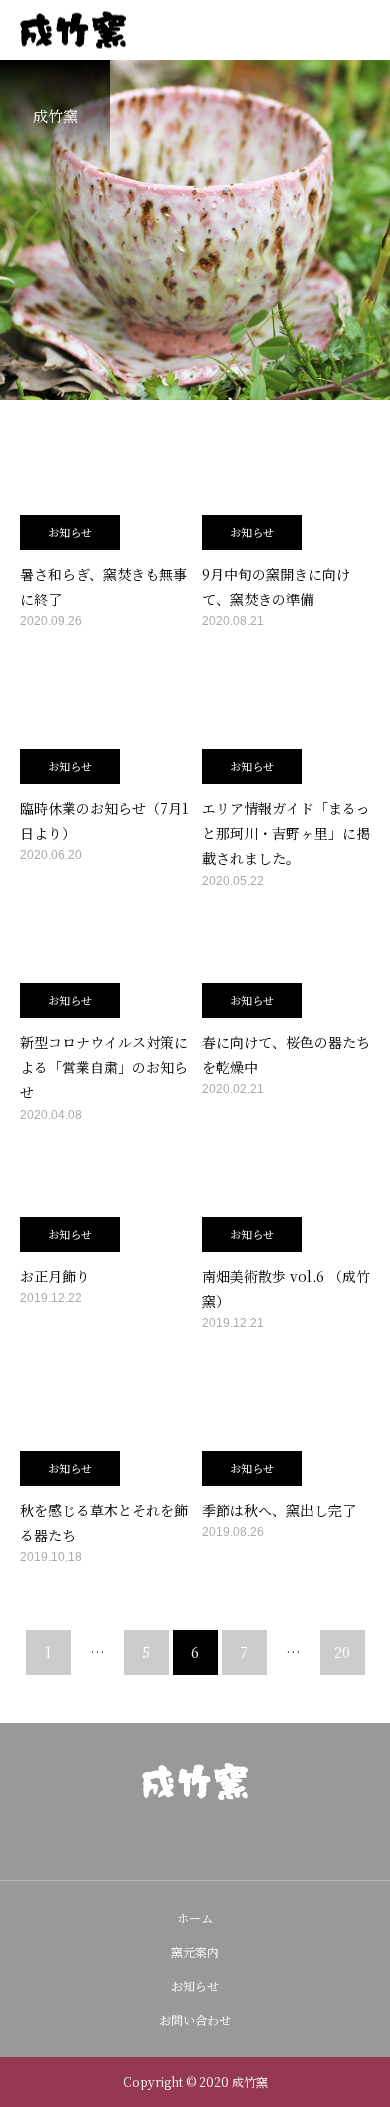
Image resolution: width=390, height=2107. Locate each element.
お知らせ (70, 532)
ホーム (195, 1917)
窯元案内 (195, 1951)
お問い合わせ (195, 2019)
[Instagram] (163, 1840)
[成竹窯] (195, 1781)
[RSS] (227, 1840)
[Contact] (195, 1840)
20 (342, 1652)
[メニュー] (360, 30)
